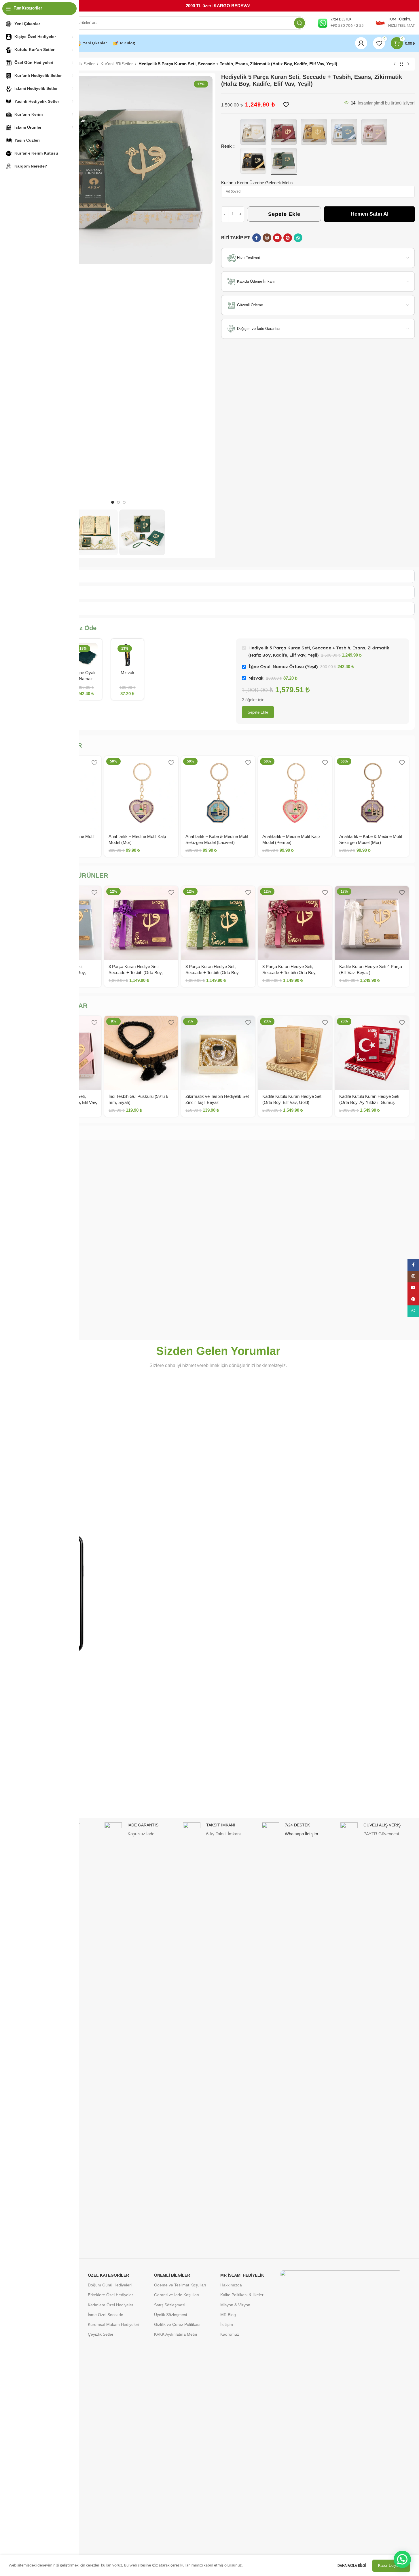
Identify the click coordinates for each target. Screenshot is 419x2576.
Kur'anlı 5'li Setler (117, 64)
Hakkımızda (231, 2285)
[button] (402, 2559)
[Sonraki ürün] (408, 64)
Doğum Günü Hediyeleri (110, 2285)
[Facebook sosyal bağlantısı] (257, 238)
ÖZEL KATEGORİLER (108, 2275)
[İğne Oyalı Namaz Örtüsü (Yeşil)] (86, 655)
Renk (227, 146)
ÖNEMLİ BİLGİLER (172, 2275)
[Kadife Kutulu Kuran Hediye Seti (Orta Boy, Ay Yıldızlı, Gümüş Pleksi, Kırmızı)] (372, 1053)
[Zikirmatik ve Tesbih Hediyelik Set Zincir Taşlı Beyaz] (218, 1053)
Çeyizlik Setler (101, 2334)
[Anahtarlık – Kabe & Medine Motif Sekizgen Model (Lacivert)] (218, 793)
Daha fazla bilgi (352, 2566)
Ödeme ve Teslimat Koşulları (180, 2285)
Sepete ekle (258, 712)
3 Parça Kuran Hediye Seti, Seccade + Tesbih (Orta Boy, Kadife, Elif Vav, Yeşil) (213, 973)
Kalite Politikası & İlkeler (242, 2295)
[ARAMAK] (299, 23)
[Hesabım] (361, 43)
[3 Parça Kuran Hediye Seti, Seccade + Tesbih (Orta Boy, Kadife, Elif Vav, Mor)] (141, 923)
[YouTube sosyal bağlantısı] (277, 238)
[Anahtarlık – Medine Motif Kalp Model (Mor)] (141, 793)
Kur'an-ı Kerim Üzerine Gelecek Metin (257, 183)
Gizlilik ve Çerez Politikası (177, 2324)
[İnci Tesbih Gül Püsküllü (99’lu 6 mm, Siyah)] (141, 1053)
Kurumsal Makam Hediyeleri (113, 2324)
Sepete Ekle (284, 214)
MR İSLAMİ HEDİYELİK (242, 2275)
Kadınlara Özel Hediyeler (111, 2305)
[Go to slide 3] (124, 502)
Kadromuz (230, 2334)
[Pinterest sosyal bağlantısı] (288, 238)
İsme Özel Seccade (106, 2315)
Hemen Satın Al (370, 214)
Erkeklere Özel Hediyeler (110, 2295)
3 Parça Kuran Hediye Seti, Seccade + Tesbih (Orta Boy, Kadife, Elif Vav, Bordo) (289, 973)
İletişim (227, 2324)
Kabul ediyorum (391, 2565)
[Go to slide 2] (118, 502)
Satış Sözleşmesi (170, 2305)
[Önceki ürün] (395, 64)
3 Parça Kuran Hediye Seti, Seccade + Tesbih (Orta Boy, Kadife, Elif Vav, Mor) (136, 973)
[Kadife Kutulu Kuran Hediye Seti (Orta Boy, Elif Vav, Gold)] (295, 1053)
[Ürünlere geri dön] (401, 64)
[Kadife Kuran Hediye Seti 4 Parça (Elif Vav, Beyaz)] (372, 923)
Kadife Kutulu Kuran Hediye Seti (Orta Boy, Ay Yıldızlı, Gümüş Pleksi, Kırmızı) (369, 1102)
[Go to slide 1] (113, 502)
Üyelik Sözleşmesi (170, 2315)
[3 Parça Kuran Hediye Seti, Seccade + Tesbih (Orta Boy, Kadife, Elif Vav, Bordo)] (295, 923)
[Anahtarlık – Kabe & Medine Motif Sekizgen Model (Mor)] (372, 793)
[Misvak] (127, 655)
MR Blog (228, 2315)
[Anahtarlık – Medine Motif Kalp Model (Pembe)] (295, 793)
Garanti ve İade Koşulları (177, 2295)
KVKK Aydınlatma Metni (176, 2334)
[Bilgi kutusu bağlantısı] (341, 23)
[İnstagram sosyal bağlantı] (267, 238)
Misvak (128, 673)
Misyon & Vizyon (235, 2305)
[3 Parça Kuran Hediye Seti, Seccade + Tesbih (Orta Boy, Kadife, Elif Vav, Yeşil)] (218, 923)
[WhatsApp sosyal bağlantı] (298, 238)
